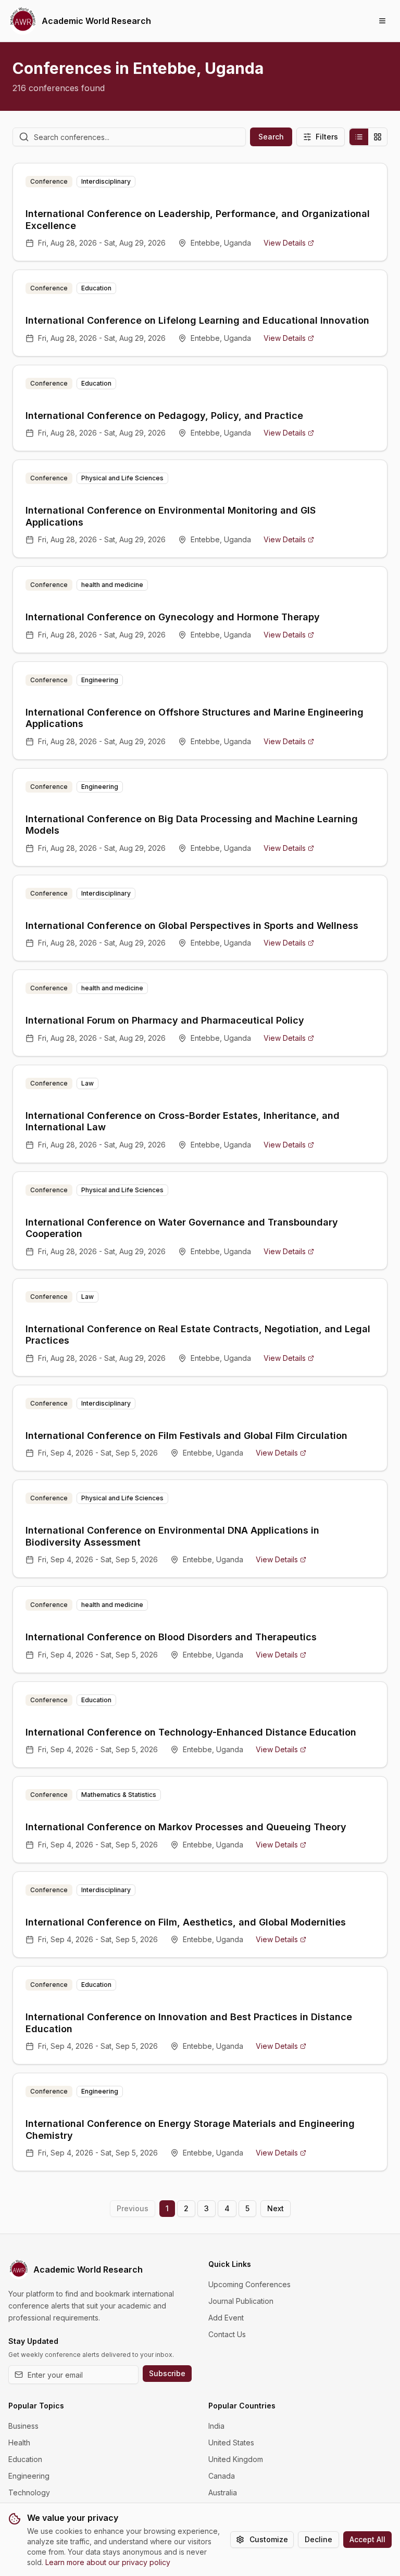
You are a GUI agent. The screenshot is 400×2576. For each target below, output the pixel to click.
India (216, 2426)
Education (25, 2459)
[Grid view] (378, 137)
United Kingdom (236, 2459)
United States (231, 2443)
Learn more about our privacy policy (108, 2562)
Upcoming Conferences (249, 2284)
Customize (269, 2539)
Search (271, 137)
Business (23, 2426)
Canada (222, 2476)
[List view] (359, 137)
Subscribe (167, 2373)
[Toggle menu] (382, 21)
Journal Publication (241, 2301)
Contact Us (227, 2334)
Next (276, 2208)
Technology (29, 2492)
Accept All (367, 2539)
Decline (318, 2539)
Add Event (226, 2318)
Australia (223, 2492)
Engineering (29, 2476)
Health (19, 2443)
